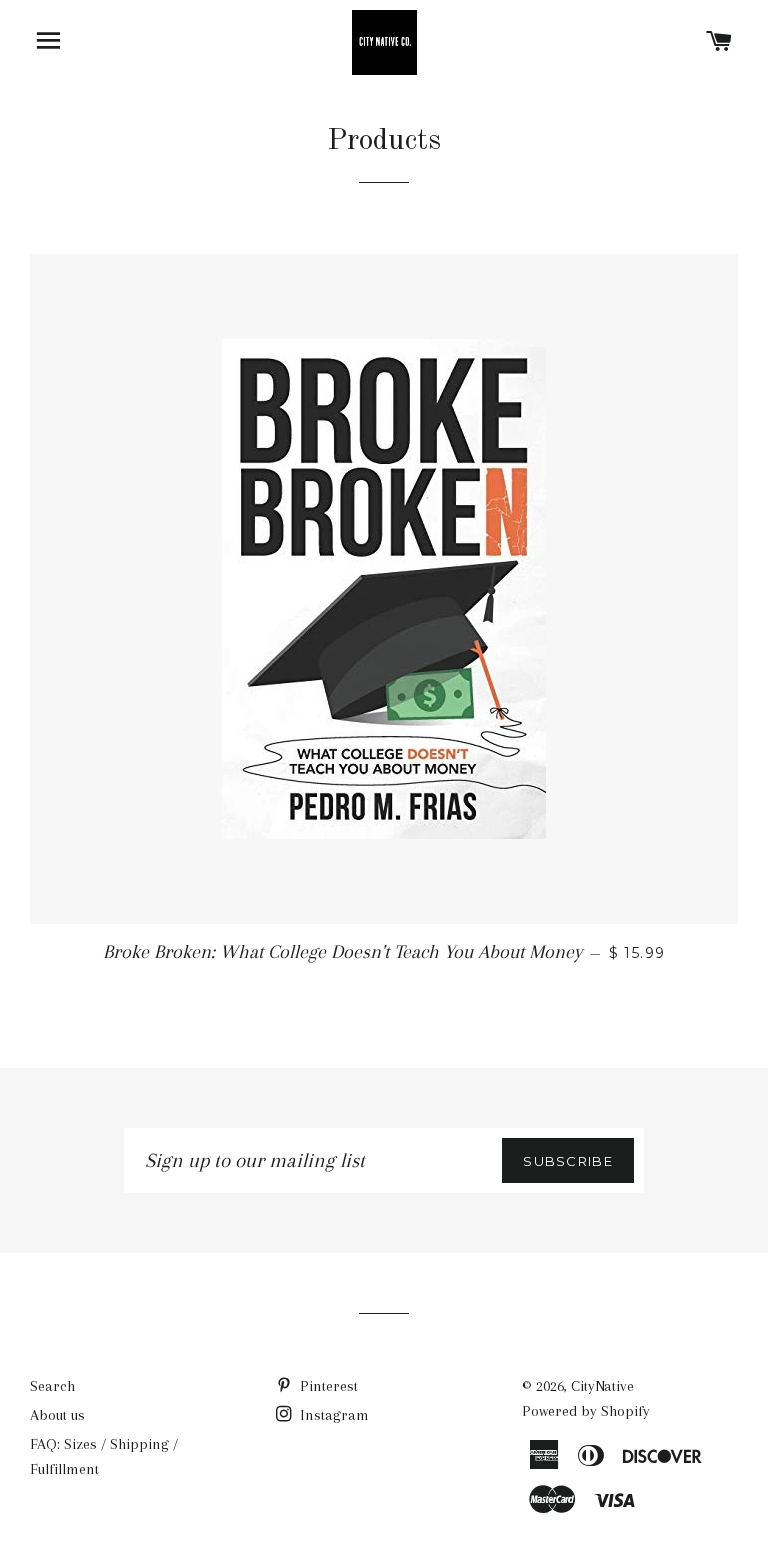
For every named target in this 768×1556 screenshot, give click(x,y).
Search (52, 1386)
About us (57, 1415)
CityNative (602, 1386)
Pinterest (327, 1386)
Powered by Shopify (586, 1411)
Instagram (332, 1415)
